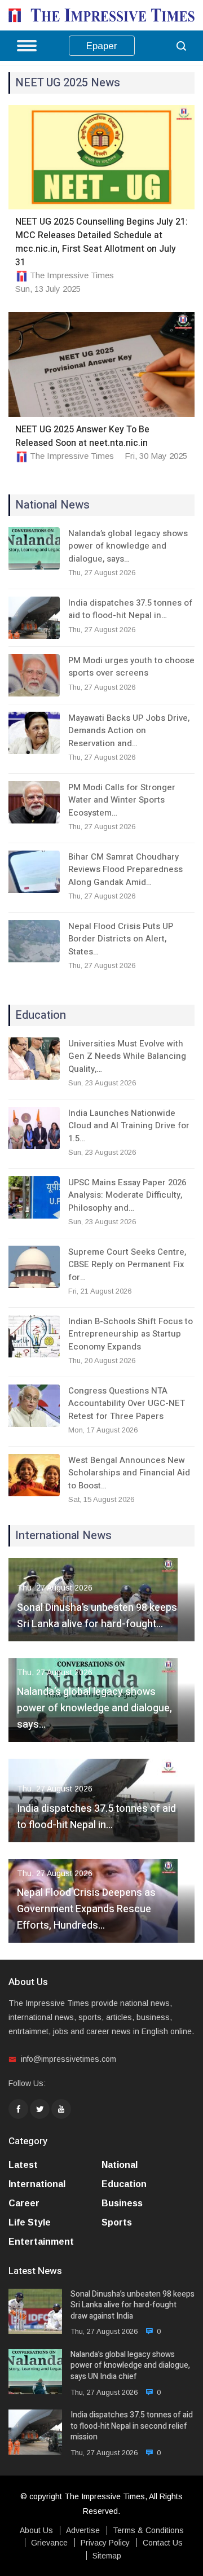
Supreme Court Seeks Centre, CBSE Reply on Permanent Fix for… (127, 1265)
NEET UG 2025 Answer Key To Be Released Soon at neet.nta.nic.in (82, 436)
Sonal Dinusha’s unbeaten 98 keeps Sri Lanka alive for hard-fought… (97, 1616)
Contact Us (163, 2543)
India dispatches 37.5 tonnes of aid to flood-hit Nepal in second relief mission (132, 2426)
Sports (117, 2222)
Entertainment (41, 2242)
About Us (36, 2530)
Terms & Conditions (148, 2530)
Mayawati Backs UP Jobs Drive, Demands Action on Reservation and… (129, 731)
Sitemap (107, 2556)
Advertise (83, 2530)
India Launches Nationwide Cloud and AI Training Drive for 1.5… (129, 1126)
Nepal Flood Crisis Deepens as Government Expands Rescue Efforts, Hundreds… (86, 1909)
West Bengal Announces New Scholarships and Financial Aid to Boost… (129, 1473)
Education (124, 2184)
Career (24, 2203)
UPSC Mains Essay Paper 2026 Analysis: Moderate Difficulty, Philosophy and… (127, 1195)
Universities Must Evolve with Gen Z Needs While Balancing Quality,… (127, 1056)
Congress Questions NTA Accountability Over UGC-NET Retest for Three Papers (127, 1403)
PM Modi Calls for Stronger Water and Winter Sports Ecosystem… (122, 800)
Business (122, 2203)
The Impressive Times (72, 275)
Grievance (49, 2543)
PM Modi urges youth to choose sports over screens (131, 667)
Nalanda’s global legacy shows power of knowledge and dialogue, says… (128, 546)
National (120, 2165)
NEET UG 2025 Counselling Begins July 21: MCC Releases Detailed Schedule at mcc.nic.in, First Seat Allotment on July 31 (101, 242)
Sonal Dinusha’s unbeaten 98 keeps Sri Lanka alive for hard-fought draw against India (133, 2305)
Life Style (30, 2222)
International (37, 2184)
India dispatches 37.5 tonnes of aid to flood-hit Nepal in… (130, 609)
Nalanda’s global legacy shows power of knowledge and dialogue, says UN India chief (130, 2366)
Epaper (102, 46)
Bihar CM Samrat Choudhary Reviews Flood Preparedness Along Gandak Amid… (125, 869)
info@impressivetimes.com (69, 2059)
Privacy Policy (105, 2543)
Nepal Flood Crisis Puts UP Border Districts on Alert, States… (121, 939)
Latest (23, 2165)
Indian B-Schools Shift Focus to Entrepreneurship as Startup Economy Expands (131, 1334)
